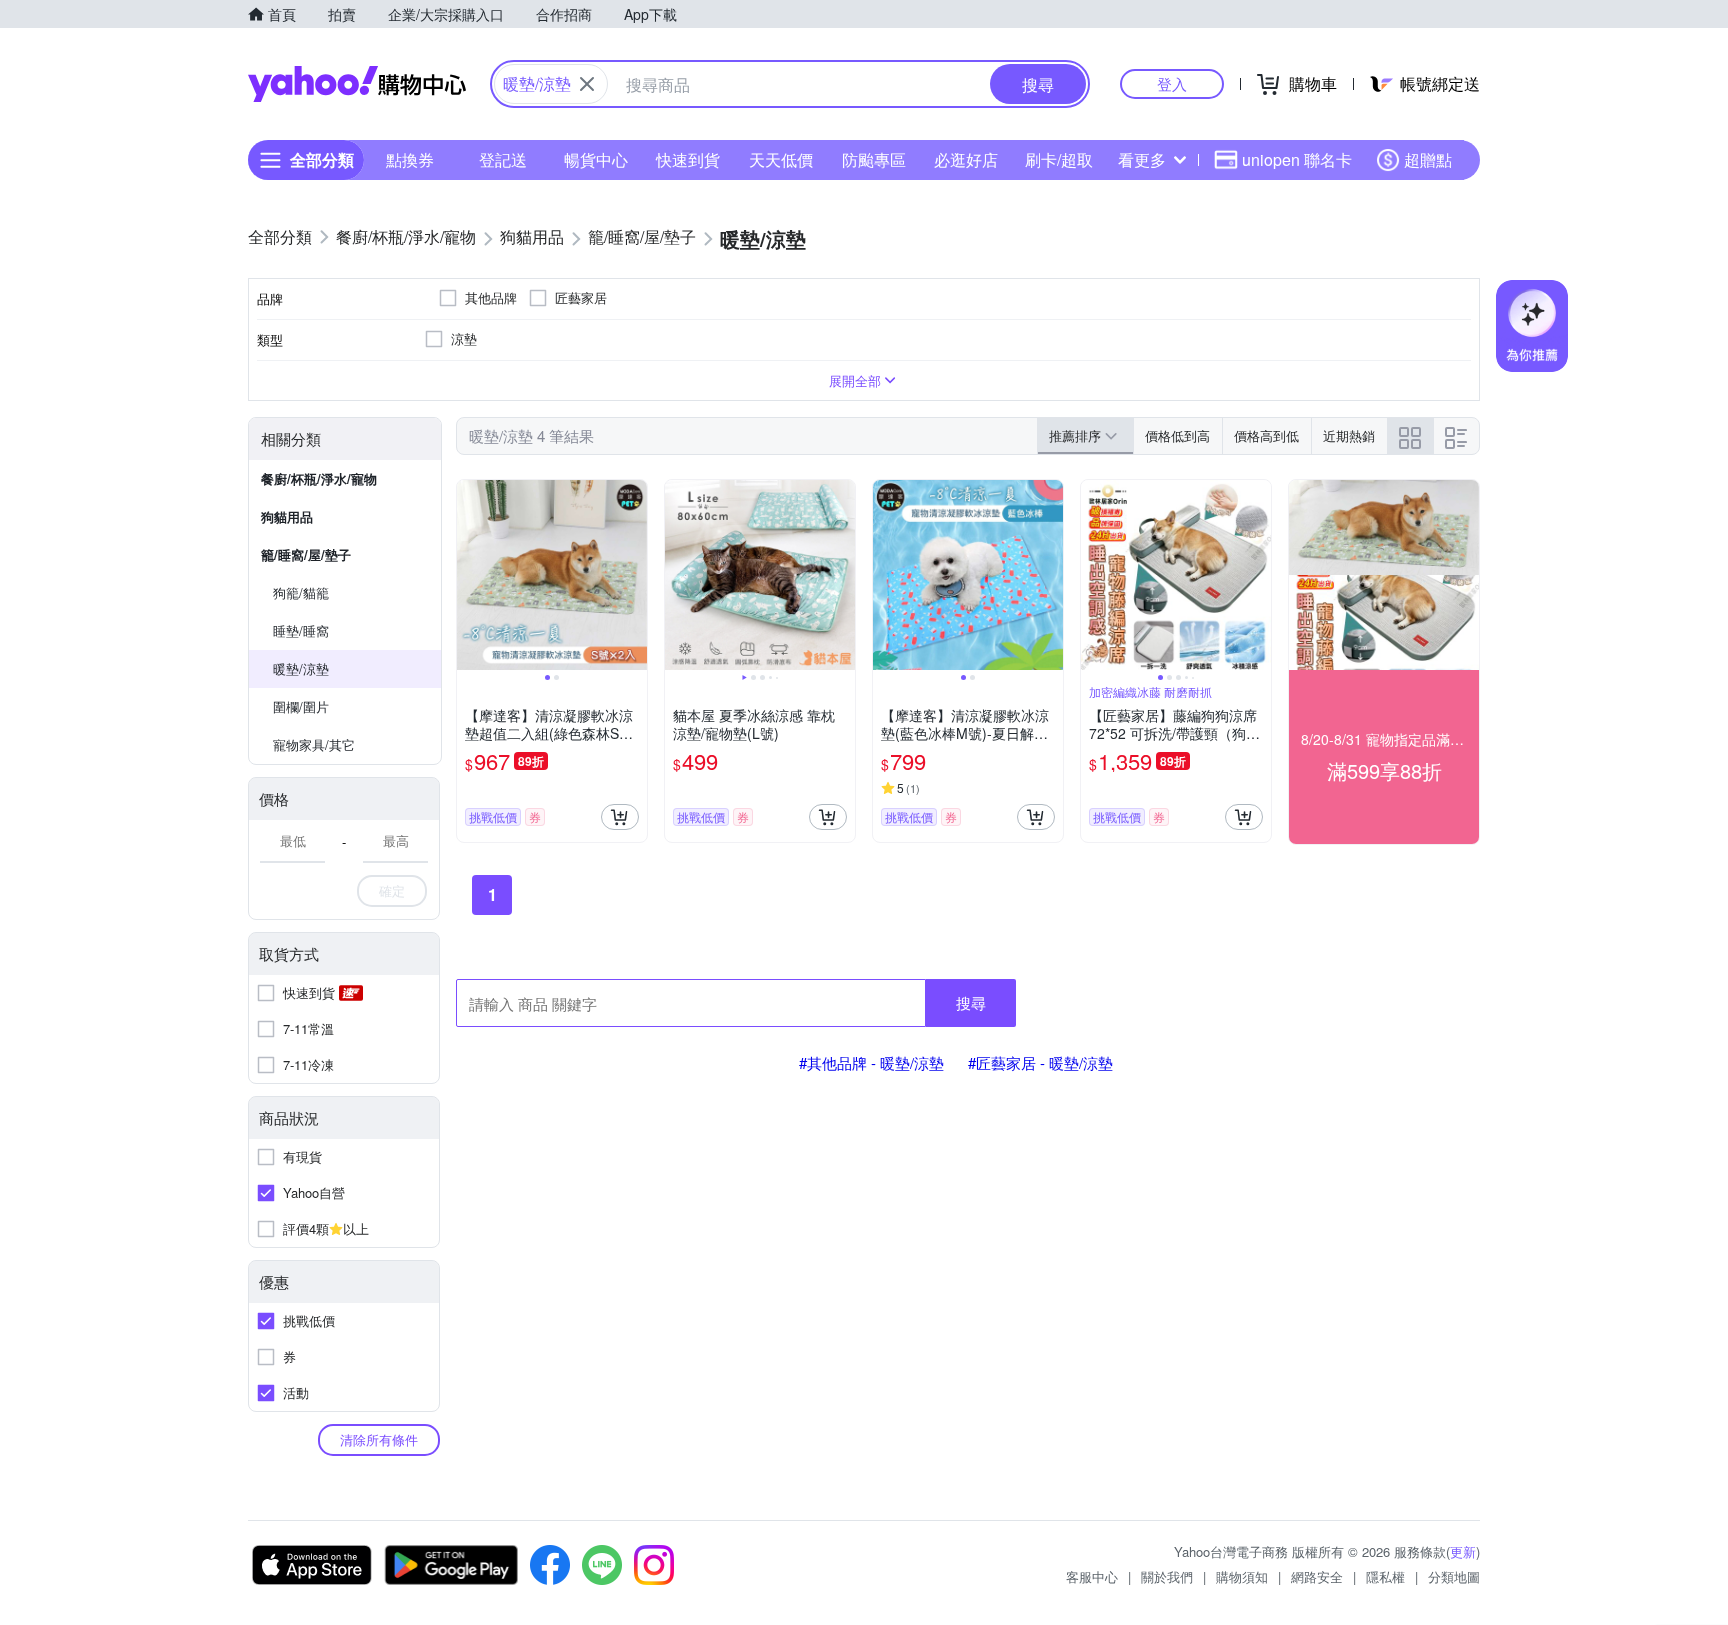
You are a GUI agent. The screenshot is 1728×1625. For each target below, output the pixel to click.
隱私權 (1385, 1576)
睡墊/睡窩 (301, 630)
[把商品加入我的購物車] (620, 817)
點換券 (410, 159)
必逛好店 (966, 159)
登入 (1172, 83)
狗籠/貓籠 (301, 592)
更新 (1463, 1551)
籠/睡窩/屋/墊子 (306, 554)
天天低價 (781, 159)
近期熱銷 (1349, 435)
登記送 (503, 159)
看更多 (1142, 159)
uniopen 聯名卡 (1297, 159)
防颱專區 (874, 159)
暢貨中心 (596, 159)
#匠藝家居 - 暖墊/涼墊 (1040, 1062)
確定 (392, 890)
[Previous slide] (470, 575)
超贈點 (1428, 159)
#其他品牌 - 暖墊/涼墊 (871, 1062)
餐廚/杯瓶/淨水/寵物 (319, 478)
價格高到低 (1266, 435)
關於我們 (1167, 1576)
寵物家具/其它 (314, 744)
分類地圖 (1454, 1576)
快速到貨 (688, 159)
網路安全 (1317, 1576)
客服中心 (1092, 1576)
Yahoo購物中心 (357, 84)
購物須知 (1242, 1576)
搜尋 (971, 1002)
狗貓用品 (287, 516)
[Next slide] (634, 575)
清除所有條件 (379, 1439)
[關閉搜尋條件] (587, 84)
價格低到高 (1177, 435)
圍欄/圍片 (301, 706)
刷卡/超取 (1059, 159)
